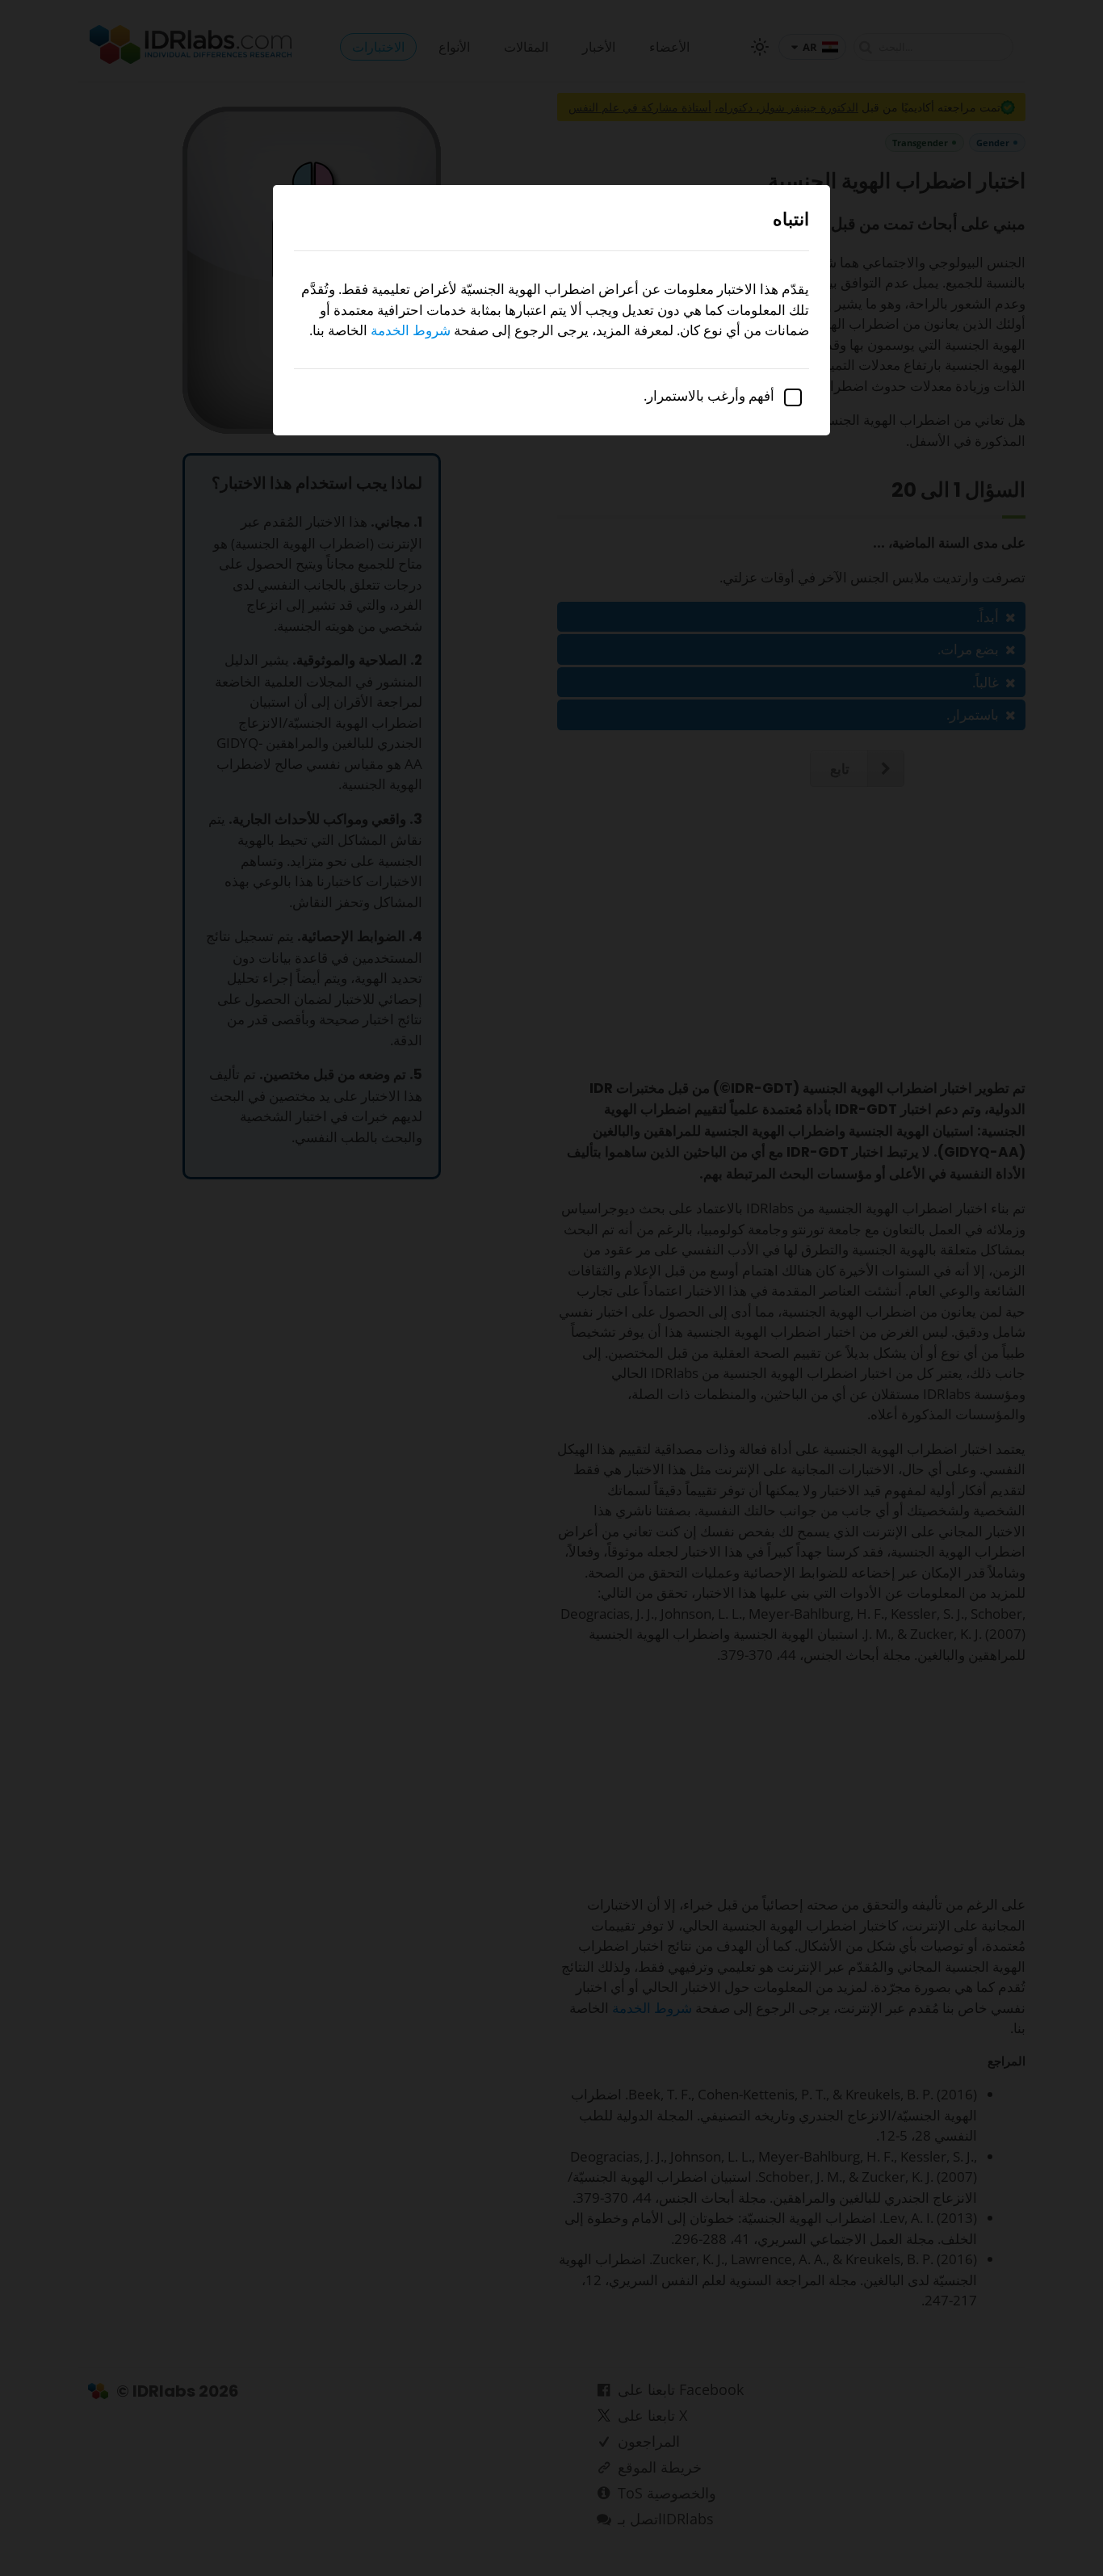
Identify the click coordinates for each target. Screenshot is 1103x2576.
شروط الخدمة (411, 330)
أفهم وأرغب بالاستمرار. (711, 395)
